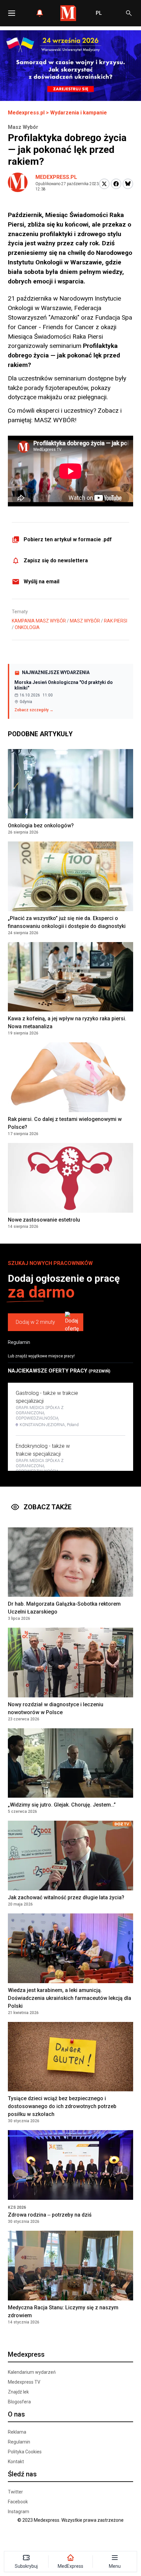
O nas (16, 2414)
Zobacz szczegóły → (34, 710)
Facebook (18, 2502)
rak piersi (116, 621)
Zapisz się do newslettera (56, 560)
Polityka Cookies (25, 2452)
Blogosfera (19, 2402)
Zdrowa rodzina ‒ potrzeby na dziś (50, 2215)
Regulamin (19, 1342)
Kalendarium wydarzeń (32, 2372)
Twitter (15, 2492)
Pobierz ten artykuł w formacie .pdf (68, 539)
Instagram (19, 2512)
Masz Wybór (85, 621)
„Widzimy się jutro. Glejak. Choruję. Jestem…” (62, 1805)
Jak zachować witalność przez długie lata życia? (66, 1897)
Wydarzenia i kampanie (79, 113)
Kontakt (16, 2462)
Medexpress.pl (26, 113)
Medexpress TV (24, 2382)
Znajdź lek (18, 2392)
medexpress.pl (56, 177)
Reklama (17, 2432)
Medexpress (26, 2354)
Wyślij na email (41, 582)
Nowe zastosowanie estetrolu (44, 1220)
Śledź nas (22, 2474)
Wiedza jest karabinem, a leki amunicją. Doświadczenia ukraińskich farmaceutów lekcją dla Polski (70, 1998)
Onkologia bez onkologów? (41, 826)
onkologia (27, 627)
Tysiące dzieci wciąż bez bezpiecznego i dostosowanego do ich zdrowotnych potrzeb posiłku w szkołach (62, 2106)
